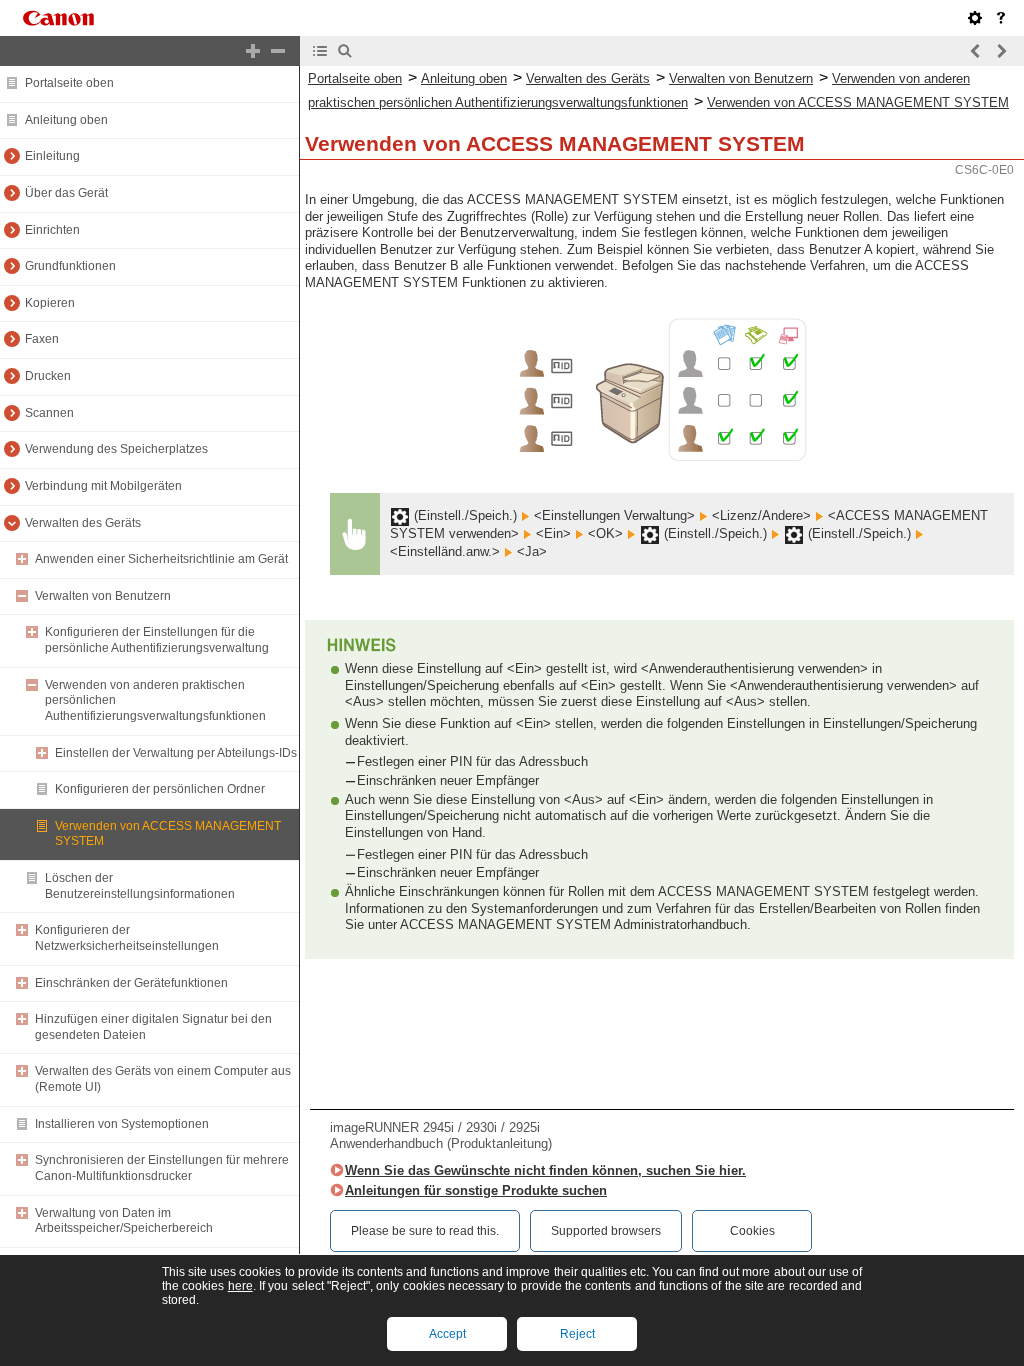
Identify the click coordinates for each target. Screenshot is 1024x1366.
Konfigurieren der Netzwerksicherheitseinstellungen (127, 938)
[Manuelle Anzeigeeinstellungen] (975, 18)
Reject (577, 1334)
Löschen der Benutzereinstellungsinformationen (140, 886)
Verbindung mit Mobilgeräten (103, 486)
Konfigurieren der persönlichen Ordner (160, 789)
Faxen (42, 339)
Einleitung (52, 156)
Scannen (49, 413)
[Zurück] (976, 51)
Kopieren (50, 303)
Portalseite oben (69, 83)
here (240, 1286)
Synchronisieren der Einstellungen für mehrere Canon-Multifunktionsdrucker (162, 1168)
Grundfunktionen (70, 266)
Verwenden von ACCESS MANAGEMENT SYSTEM (858, 102)
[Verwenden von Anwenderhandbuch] (1001, 18)
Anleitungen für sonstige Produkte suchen (476, 1190)
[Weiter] (1001, 51)
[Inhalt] (320, 51)
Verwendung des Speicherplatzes (116, 449)
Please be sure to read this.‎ (425, 1231)
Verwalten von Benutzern (103, 596)
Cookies (752, 1231)
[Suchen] (345, 51)
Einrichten (52, 230)
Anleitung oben (66, 120)
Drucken (48, 376)
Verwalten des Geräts (83, 523)
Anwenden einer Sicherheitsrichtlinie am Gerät (161, 559)
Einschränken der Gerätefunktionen (131, 983)
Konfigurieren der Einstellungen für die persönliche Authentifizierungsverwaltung (157, 640)
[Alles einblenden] (253, 51)
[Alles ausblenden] (278, 51)
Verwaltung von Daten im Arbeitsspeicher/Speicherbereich (124, 1221)
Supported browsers (606, 1231)
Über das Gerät (66, 193)
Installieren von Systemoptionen (122, 1124)
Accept (447, 1334)
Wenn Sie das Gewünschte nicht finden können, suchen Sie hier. (545, 1170)
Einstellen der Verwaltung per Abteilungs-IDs (176, 753)
